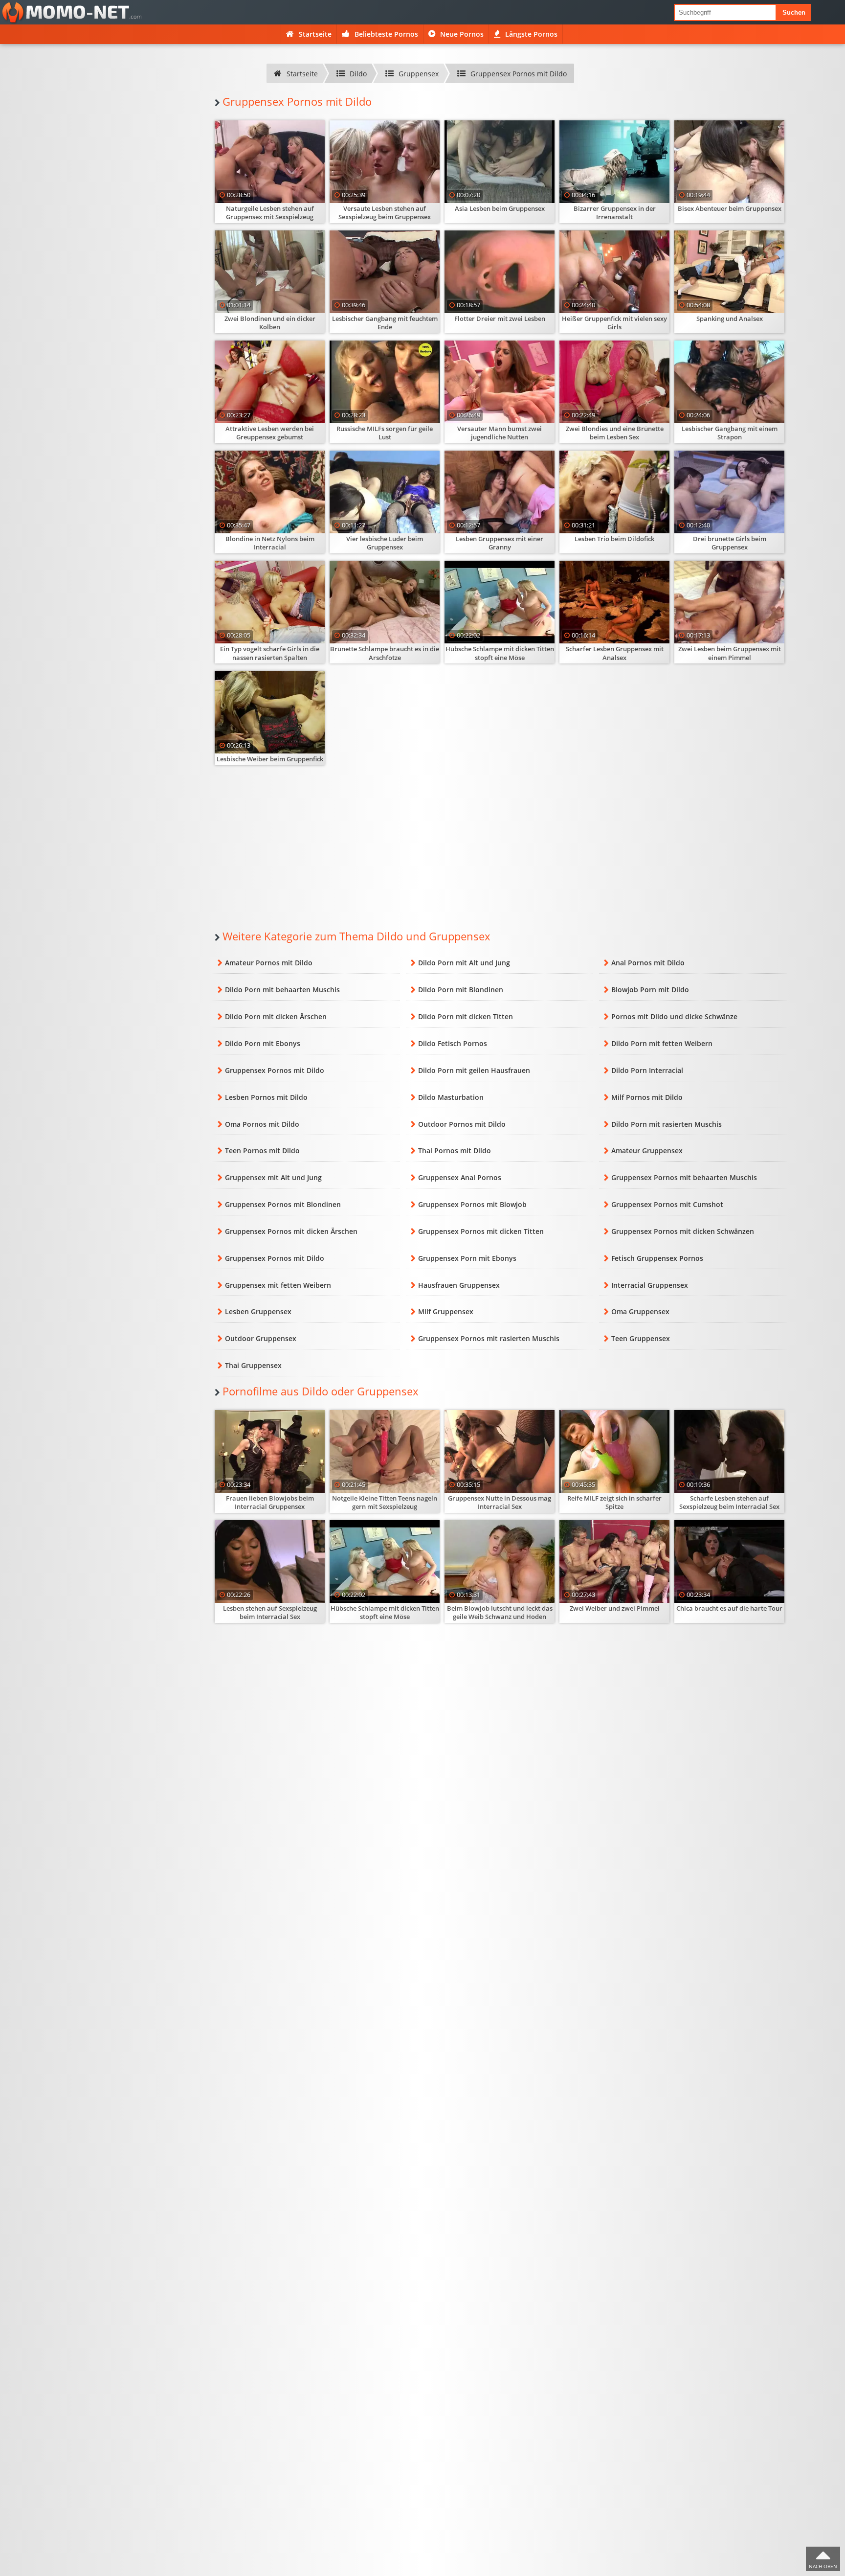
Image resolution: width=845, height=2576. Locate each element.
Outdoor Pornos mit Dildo (462, 1124)
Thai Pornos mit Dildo (455, 1151)
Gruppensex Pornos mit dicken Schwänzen (683, 1231)
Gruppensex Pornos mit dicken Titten (481, 1231)
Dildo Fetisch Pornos (453, 1043)
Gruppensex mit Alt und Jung (273, 1177)
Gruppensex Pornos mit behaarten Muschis (684, 1177)
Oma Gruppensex (640, 1311)
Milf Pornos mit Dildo (647, 1097)
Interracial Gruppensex (650, 1285)
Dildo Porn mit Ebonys (263, 1043)
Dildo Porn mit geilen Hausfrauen (474, 1070)
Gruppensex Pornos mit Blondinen (283, 1204)
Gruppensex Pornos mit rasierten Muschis (489, 1338)
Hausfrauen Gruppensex (459, 1285)
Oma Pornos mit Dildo (262, 1124)
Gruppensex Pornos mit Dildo (275, 1070)
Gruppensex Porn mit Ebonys (467, 1258)
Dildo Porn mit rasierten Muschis (667, 1124)
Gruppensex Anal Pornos (460, 1177)
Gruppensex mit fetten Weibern (278, 1285)
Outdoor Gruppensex (261, 1338)
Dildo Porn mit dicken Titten (466, 1016)
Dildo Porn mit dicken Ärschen (276, 1016)
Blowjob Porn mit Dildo (650, 990)
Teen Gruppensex (641, 1338)
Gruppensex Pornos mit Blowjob (472, 1204)
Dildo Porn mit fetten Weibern (662, 1043)
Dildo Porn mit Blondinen (461, 990)
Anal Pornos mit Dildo (648, 963)
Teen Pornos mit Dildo (262, 1151)
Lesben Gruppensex (258, 1311)
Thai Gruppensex (253, 1365)
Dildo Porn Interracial (647, 1070)
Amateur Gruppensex (647, 1151)
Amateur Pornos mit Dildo (269, 963)
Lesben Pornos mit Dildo (266, 1097)
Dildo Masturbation (451, 1097)
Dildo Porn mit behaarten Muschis (282, 990)
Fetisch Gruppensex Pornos (657, 1258)
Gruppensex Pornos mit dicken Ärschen (291, 1231)
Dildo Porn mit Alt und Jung (464, 963)
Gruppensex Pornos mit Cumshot (667, 1204)
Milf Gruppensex (446, 1311)
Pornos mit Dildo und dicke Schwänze (674, 1016)
